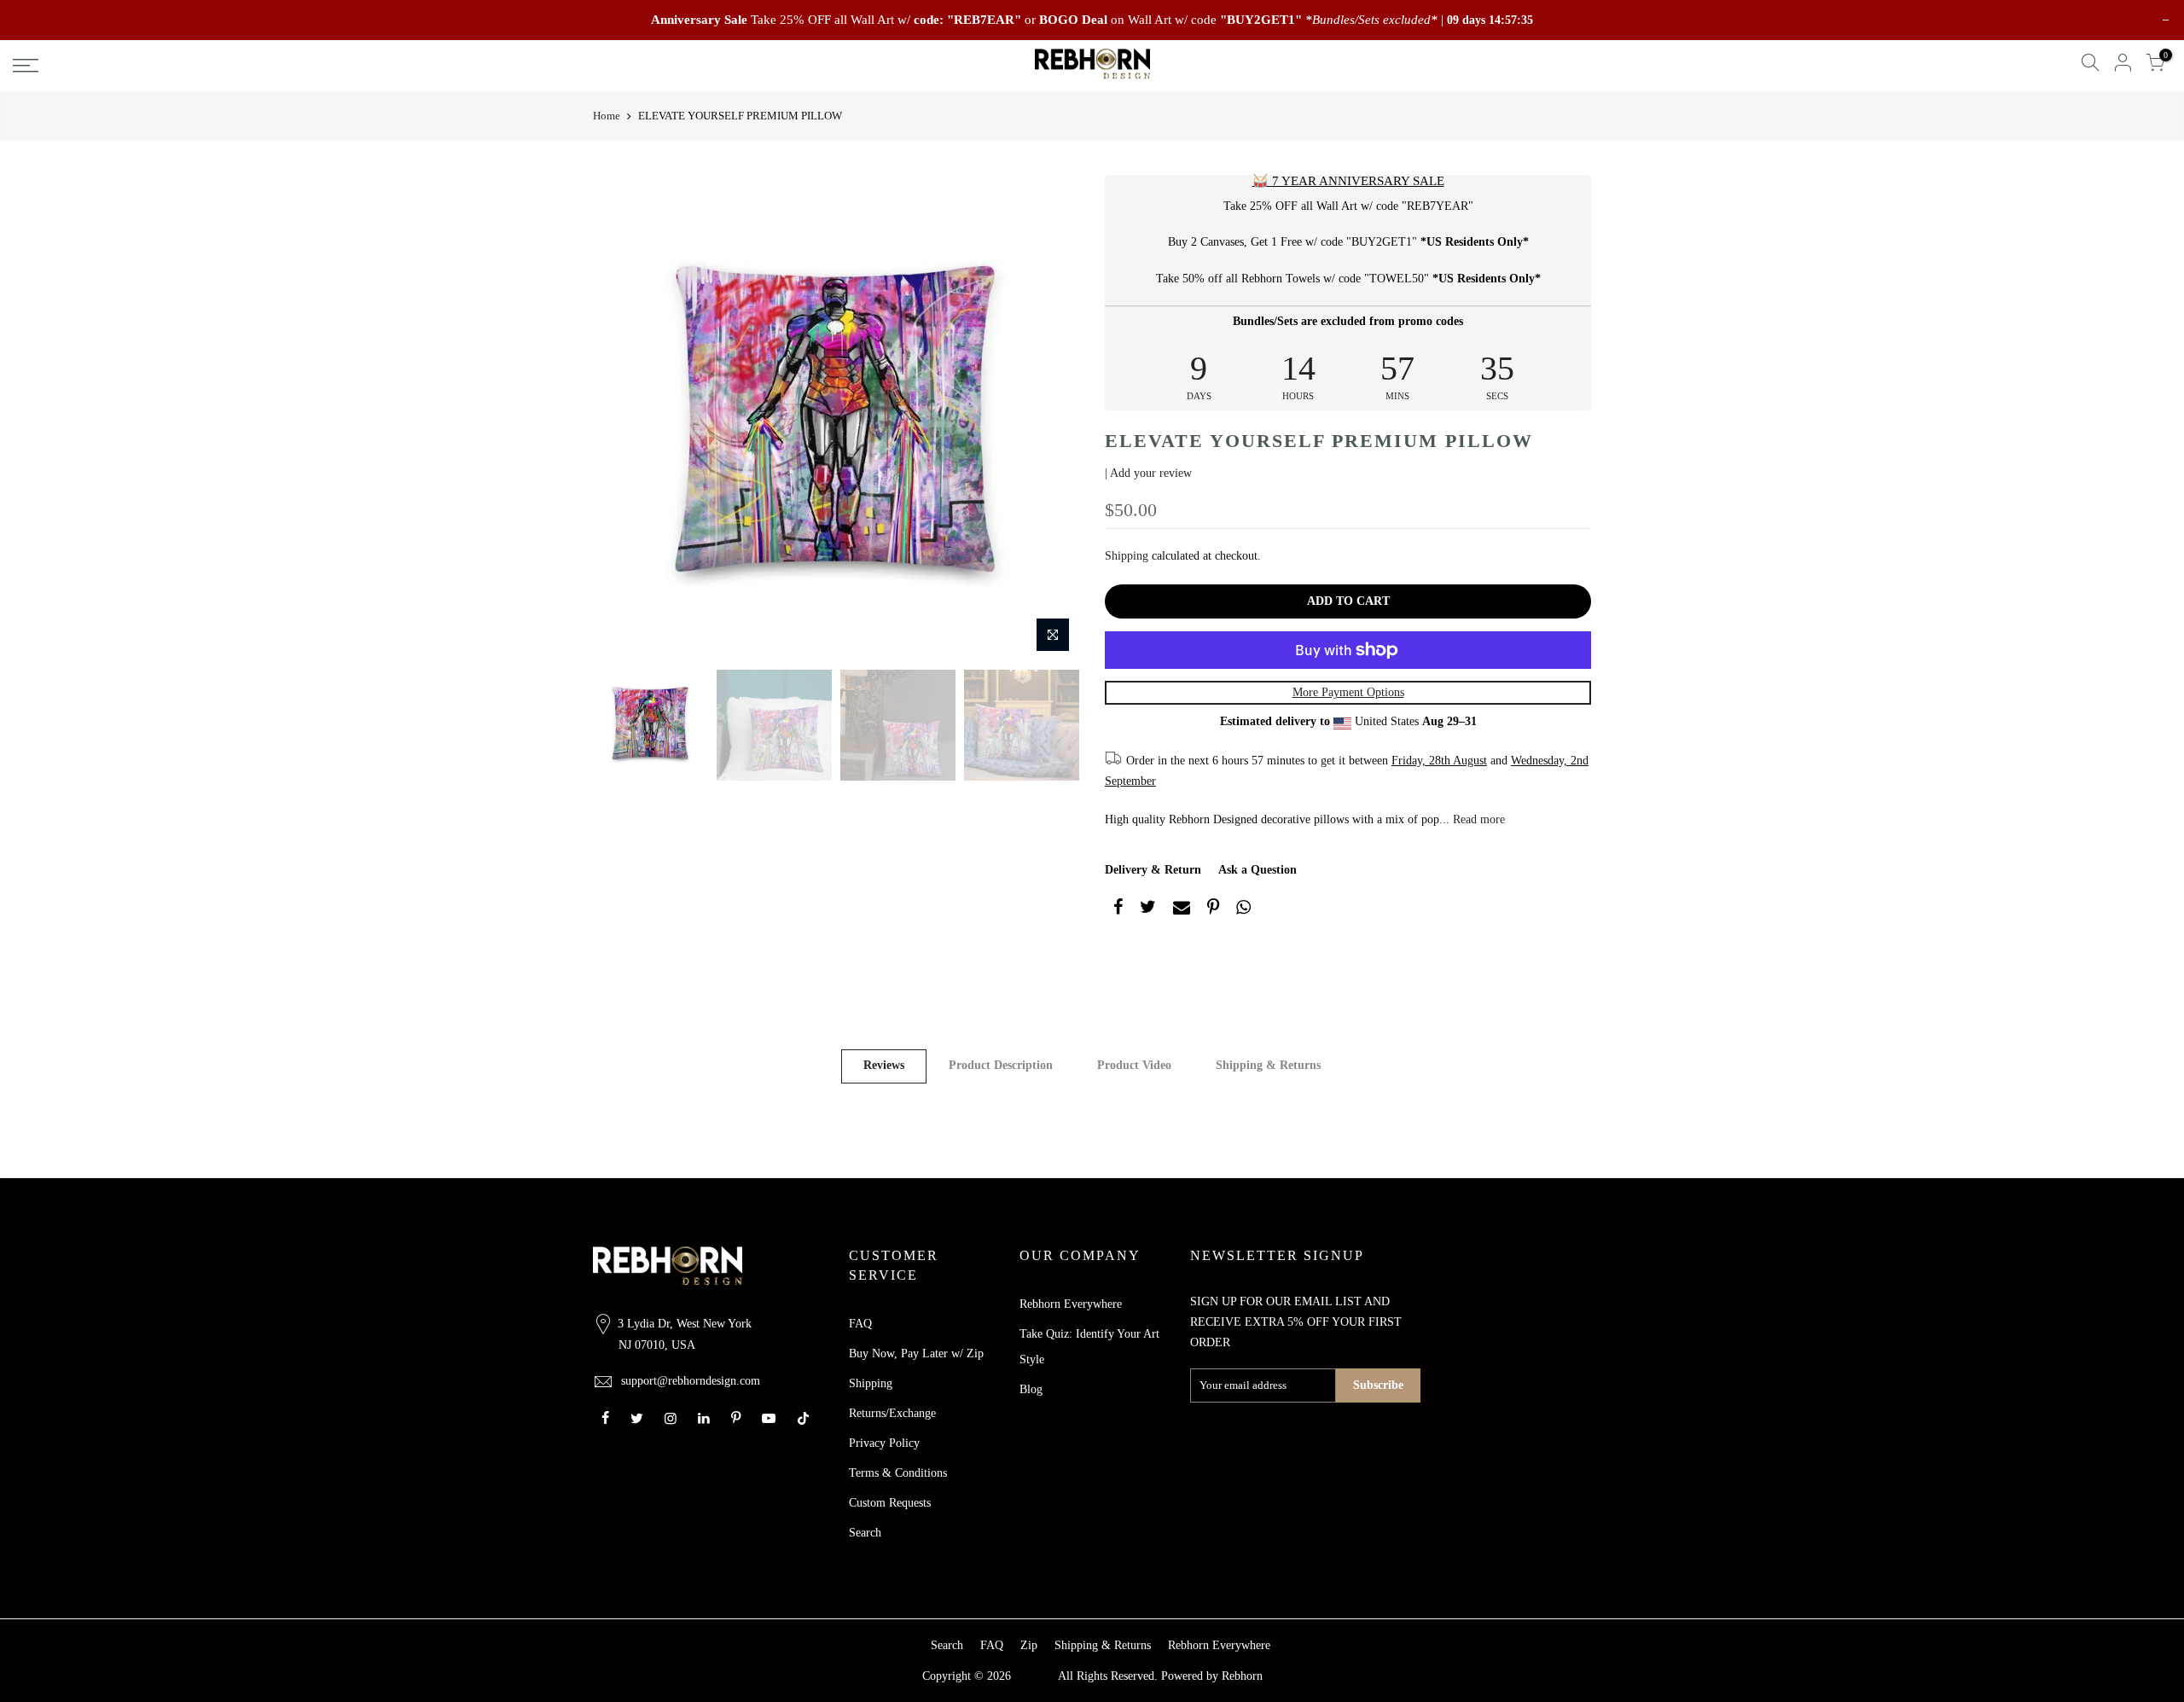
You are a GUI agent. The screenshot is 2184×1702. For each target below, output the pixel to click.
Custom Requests (890, 1503)
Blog (1031, 1389)
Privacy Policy (884, 1443)
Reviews (884, 1065)
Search (865, 1533)
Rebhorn (1242, 1676)
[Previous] (623, 418)
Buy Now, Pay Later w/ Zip (916, 1353)
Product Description (1001, 1065)
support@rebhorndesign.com (691, 1381)
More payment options (1348, 692)
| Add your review (1148, 473)
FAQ (860, 1324)
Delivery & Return (1153, 870)
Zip (1029, 1645)
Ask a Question (1258, 870)
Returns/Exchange (892, 1413)
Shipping (1127, 556)
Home (607, 116)
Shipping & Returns (1268, 1065)
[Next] (1049, 418)
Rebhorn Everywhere (1071, 1304)
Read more (1477, 819)
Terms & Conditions (898, 1473)
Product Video (1134, 1065)
